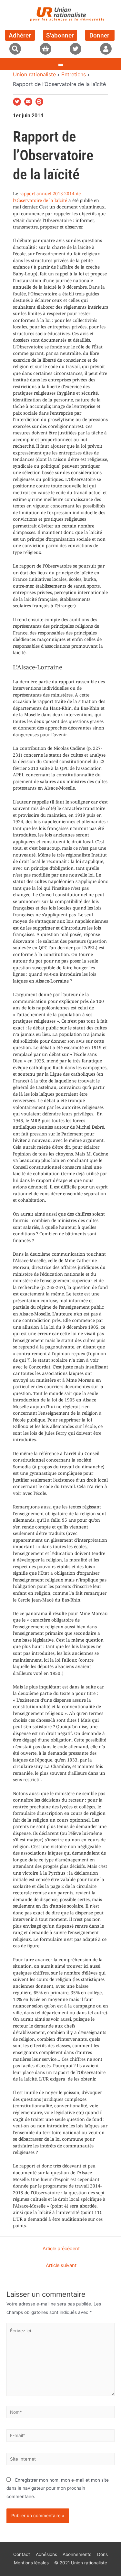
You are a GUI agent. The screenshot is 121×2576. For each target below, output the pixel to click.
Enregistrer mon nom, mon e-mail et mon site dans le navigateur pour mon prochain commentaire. (58, 2488)
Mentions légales (31, 2563)
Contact (22, 2554)
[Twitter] (76, 49)
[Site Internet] (60, 2460)
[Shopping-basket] (45, 49)
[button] (15, 49)
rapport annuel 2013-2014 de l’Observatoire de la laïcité (47, 197)
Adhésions (46, 2554)
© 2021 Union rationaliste (81, 2563)
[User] (106, 49)
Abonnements (77, 2554)
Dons (102, 2554)
